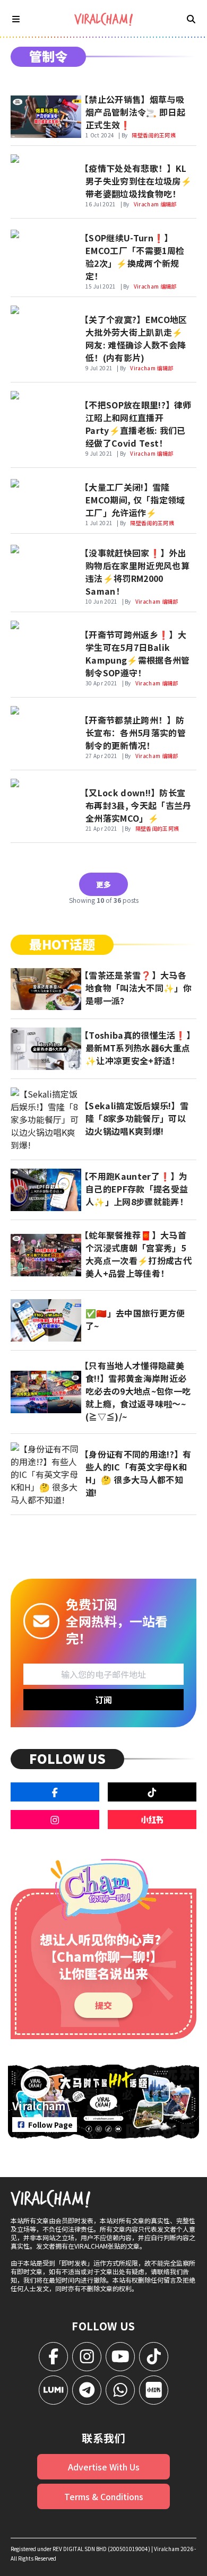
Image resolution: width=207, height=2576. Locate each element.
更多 (103, 884)
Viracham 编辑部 (155, 204)
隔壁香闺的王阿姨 (154, 135)
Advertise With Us (104, 2467)
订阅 (103, 1700)
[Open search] (191, 19)
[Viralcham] (103, 19)
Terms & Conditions (104, 2496)
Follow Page (50, 2125)
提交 (103, 2005)
